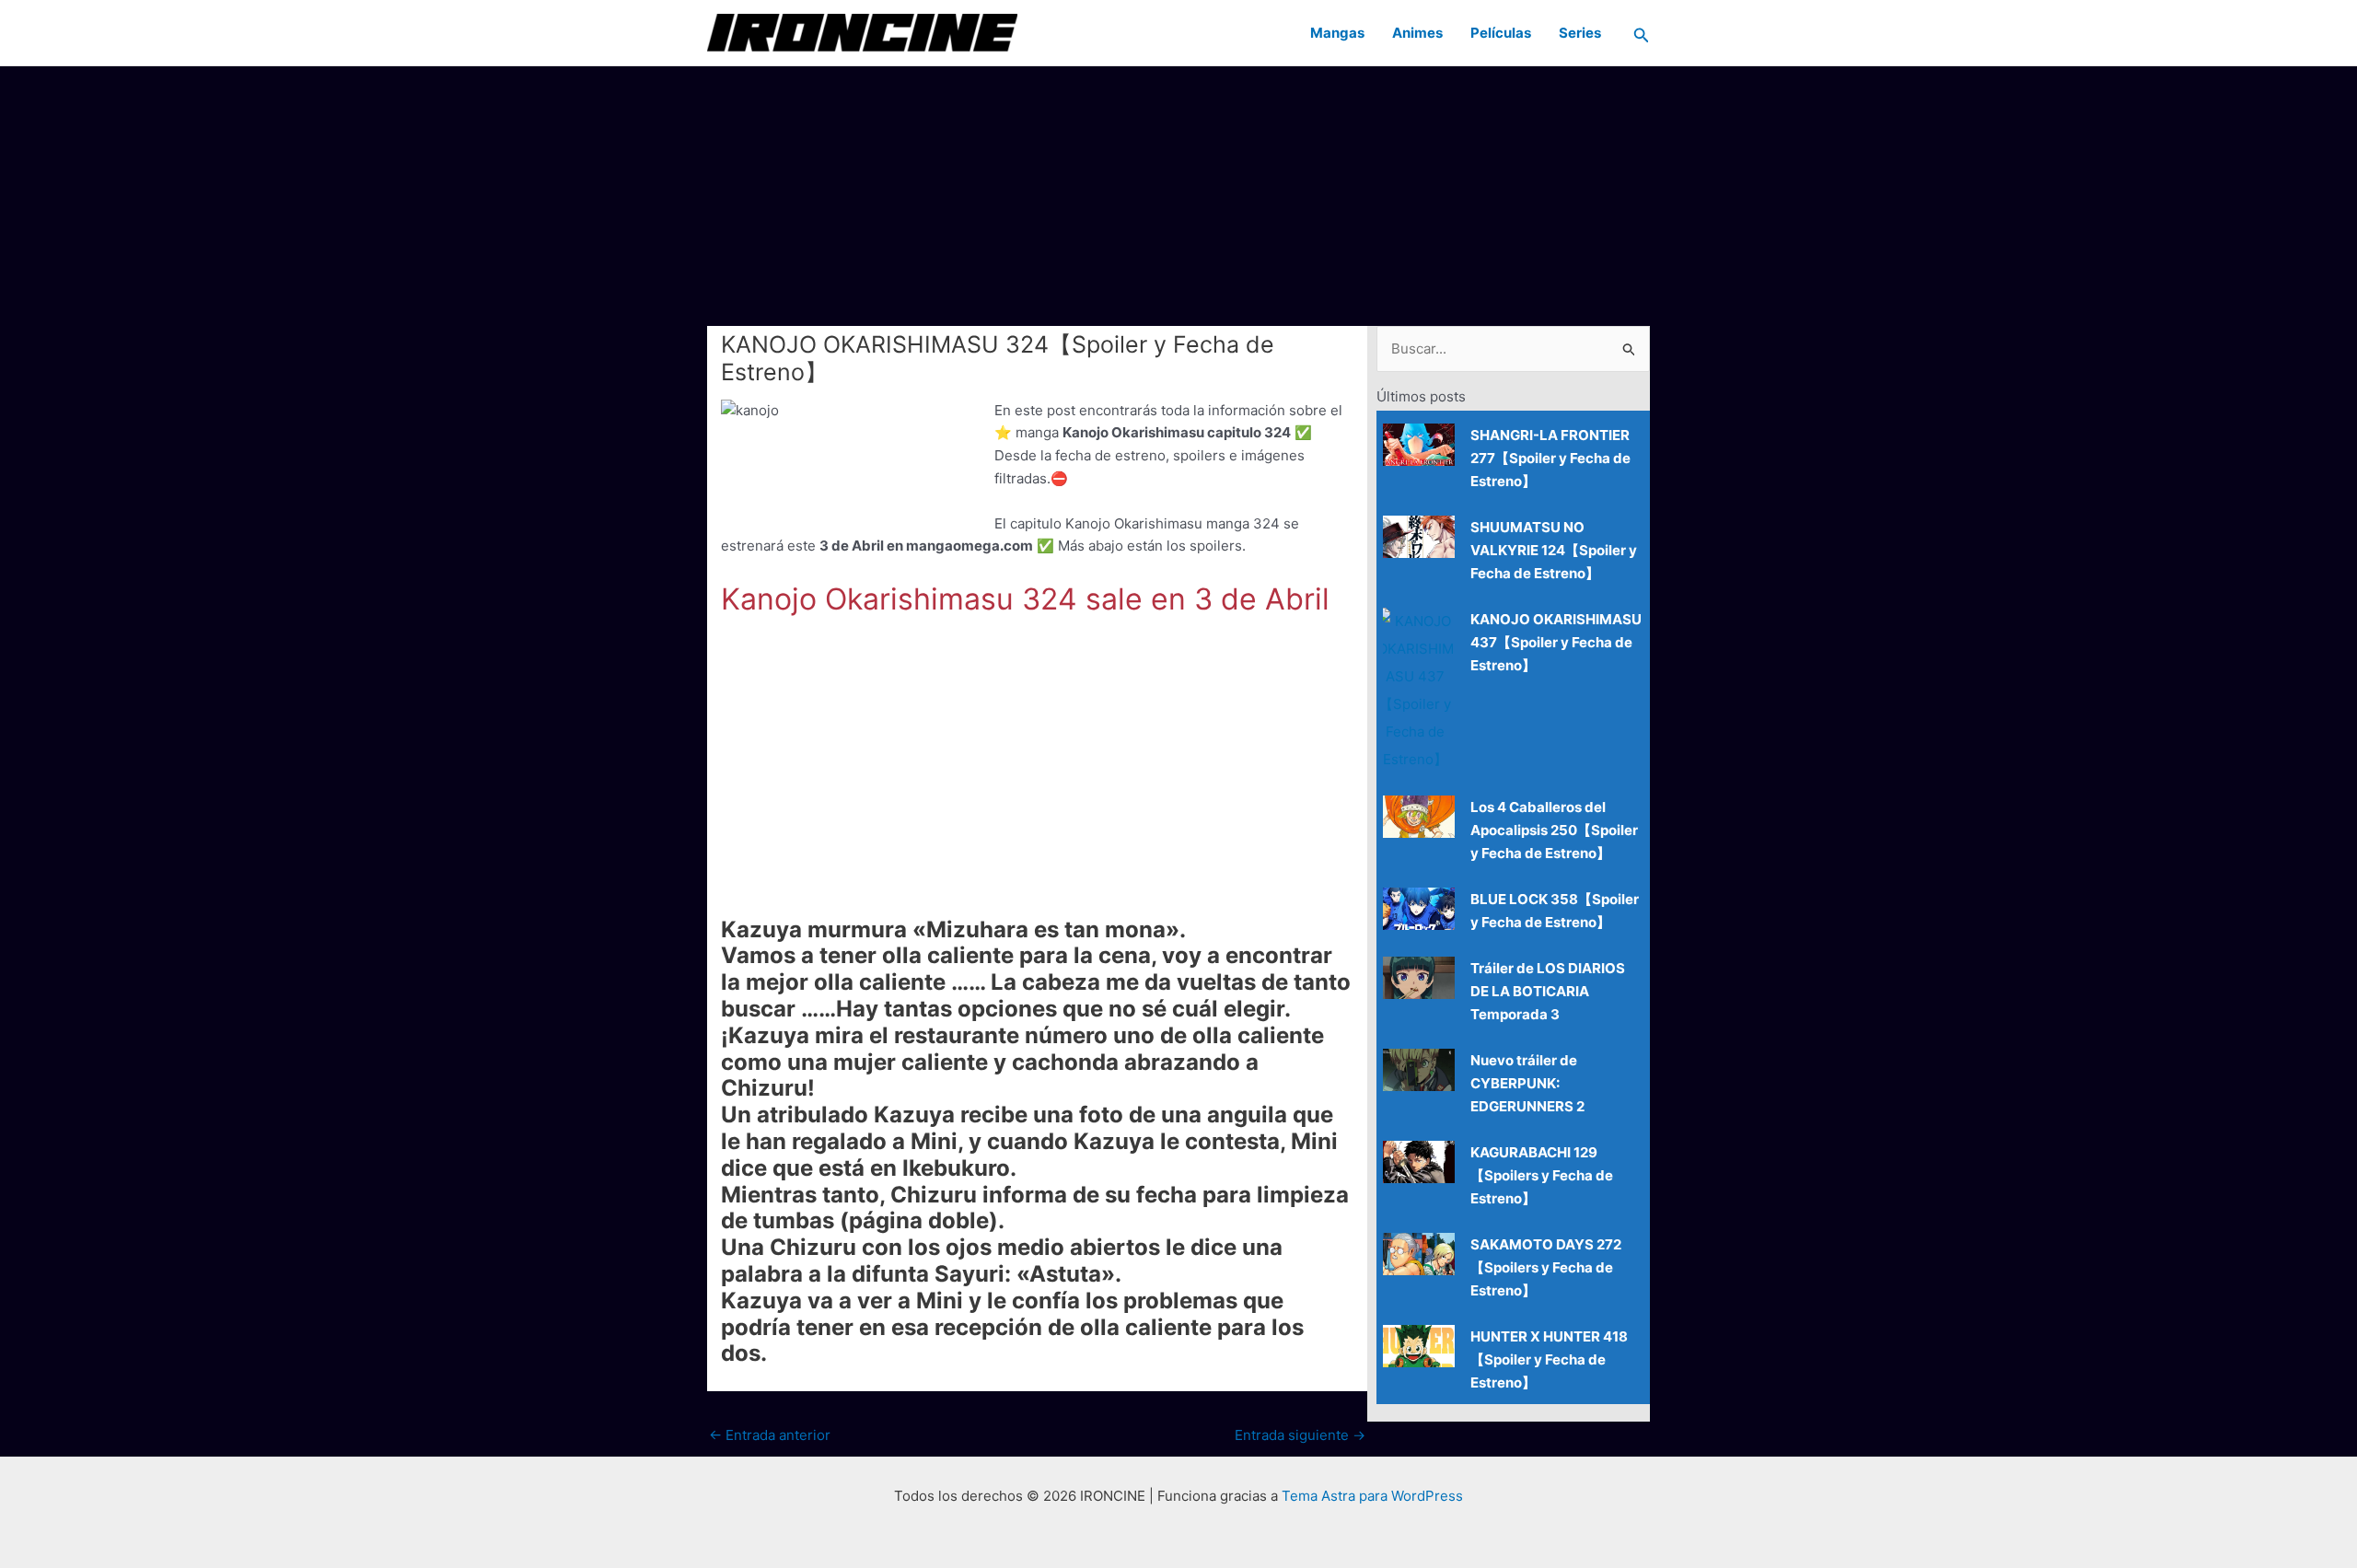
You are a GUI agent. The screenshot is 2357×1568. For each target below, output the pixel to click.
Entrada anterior (770, 1435)
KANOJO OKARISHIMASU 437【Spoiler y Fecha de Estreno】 (1556, 642)
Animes (1417, 33)
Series (1580, 33)
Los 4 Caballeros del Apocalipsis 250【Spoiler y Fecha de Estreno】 (1554, 830)
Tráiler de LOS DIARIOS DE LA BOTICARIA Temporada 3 (1548, 991)
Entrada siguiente (1300, 1435)
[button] (1642, 33)
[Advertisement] (1178, 195)
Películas (1501, 33)
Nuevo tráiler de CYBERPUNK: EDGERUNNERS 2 (1527, 1083)
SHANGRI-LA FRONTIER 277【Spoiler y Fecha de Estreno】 (1550, 458)
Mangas (1337, 33)
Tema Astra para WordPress (1372, 1496)
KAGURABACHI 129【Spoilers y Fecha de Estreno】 (1542, 1175)
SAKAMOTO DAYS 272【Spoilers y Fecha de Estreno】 (1546, 1267)
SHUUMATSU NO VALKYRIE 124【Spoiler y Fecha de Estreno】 (1554, 550)
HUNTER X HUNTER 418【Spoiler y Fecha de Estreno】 (1549, 1359)
